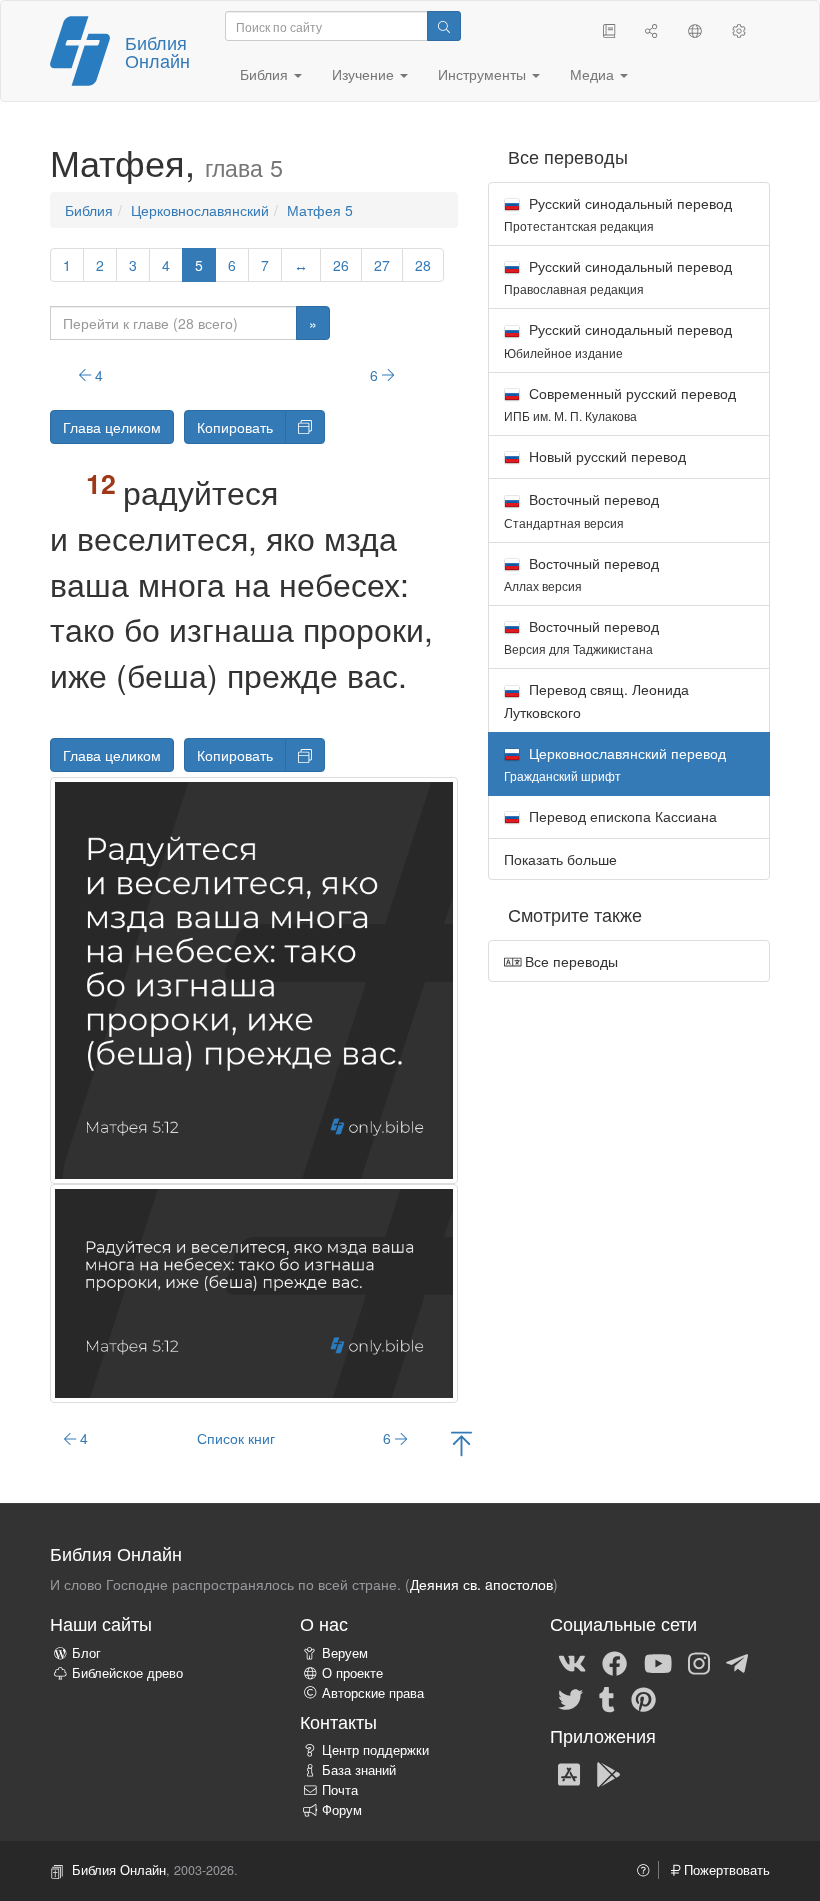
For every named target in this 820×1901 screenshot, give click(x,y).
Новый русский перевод (605, 456)
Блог (86, 1653)
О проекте (352, 1673)
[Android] (608, 1773)
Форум (342, 1810)
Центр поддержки (375, 1750)
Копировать (235, 427)
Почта (340, 1790)
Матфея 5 (320, 210)
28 (423, 265)
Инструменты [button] (484, 74)
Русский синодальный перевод (618, 213)
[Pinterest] (643, 1698)
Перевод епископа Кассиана (621, 816)
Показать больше (560, 859)
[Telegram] (737, 1662)
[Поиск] (444, 26)
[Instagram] (699, 1662)
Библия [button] (266, 74)
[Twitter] (570, 1698)
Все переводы (569, 961)
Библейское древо (127, 1673)
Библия (89, 210)
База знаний (359, 1770)
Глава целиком (112, 427)
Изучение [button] (365, 74)
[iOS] (569, 1773)
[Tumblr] (607, 1698)
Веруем (345, 1653)
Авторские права (373, 1693)
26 (341, 265)
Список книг (236, 1438)
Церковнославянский (200, 210)
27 (382, 265)
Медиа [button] (594, 74)
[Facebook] (614, 1662)
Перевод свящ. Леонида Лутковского (596, 700)
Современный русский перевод (620, 403)
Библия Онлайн (157, 51)
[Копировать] (305, 427)
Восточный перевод (581, 509)
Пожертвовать (725, 1870)
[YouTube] (658, 1662)
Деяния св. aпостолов (481, 1584)
